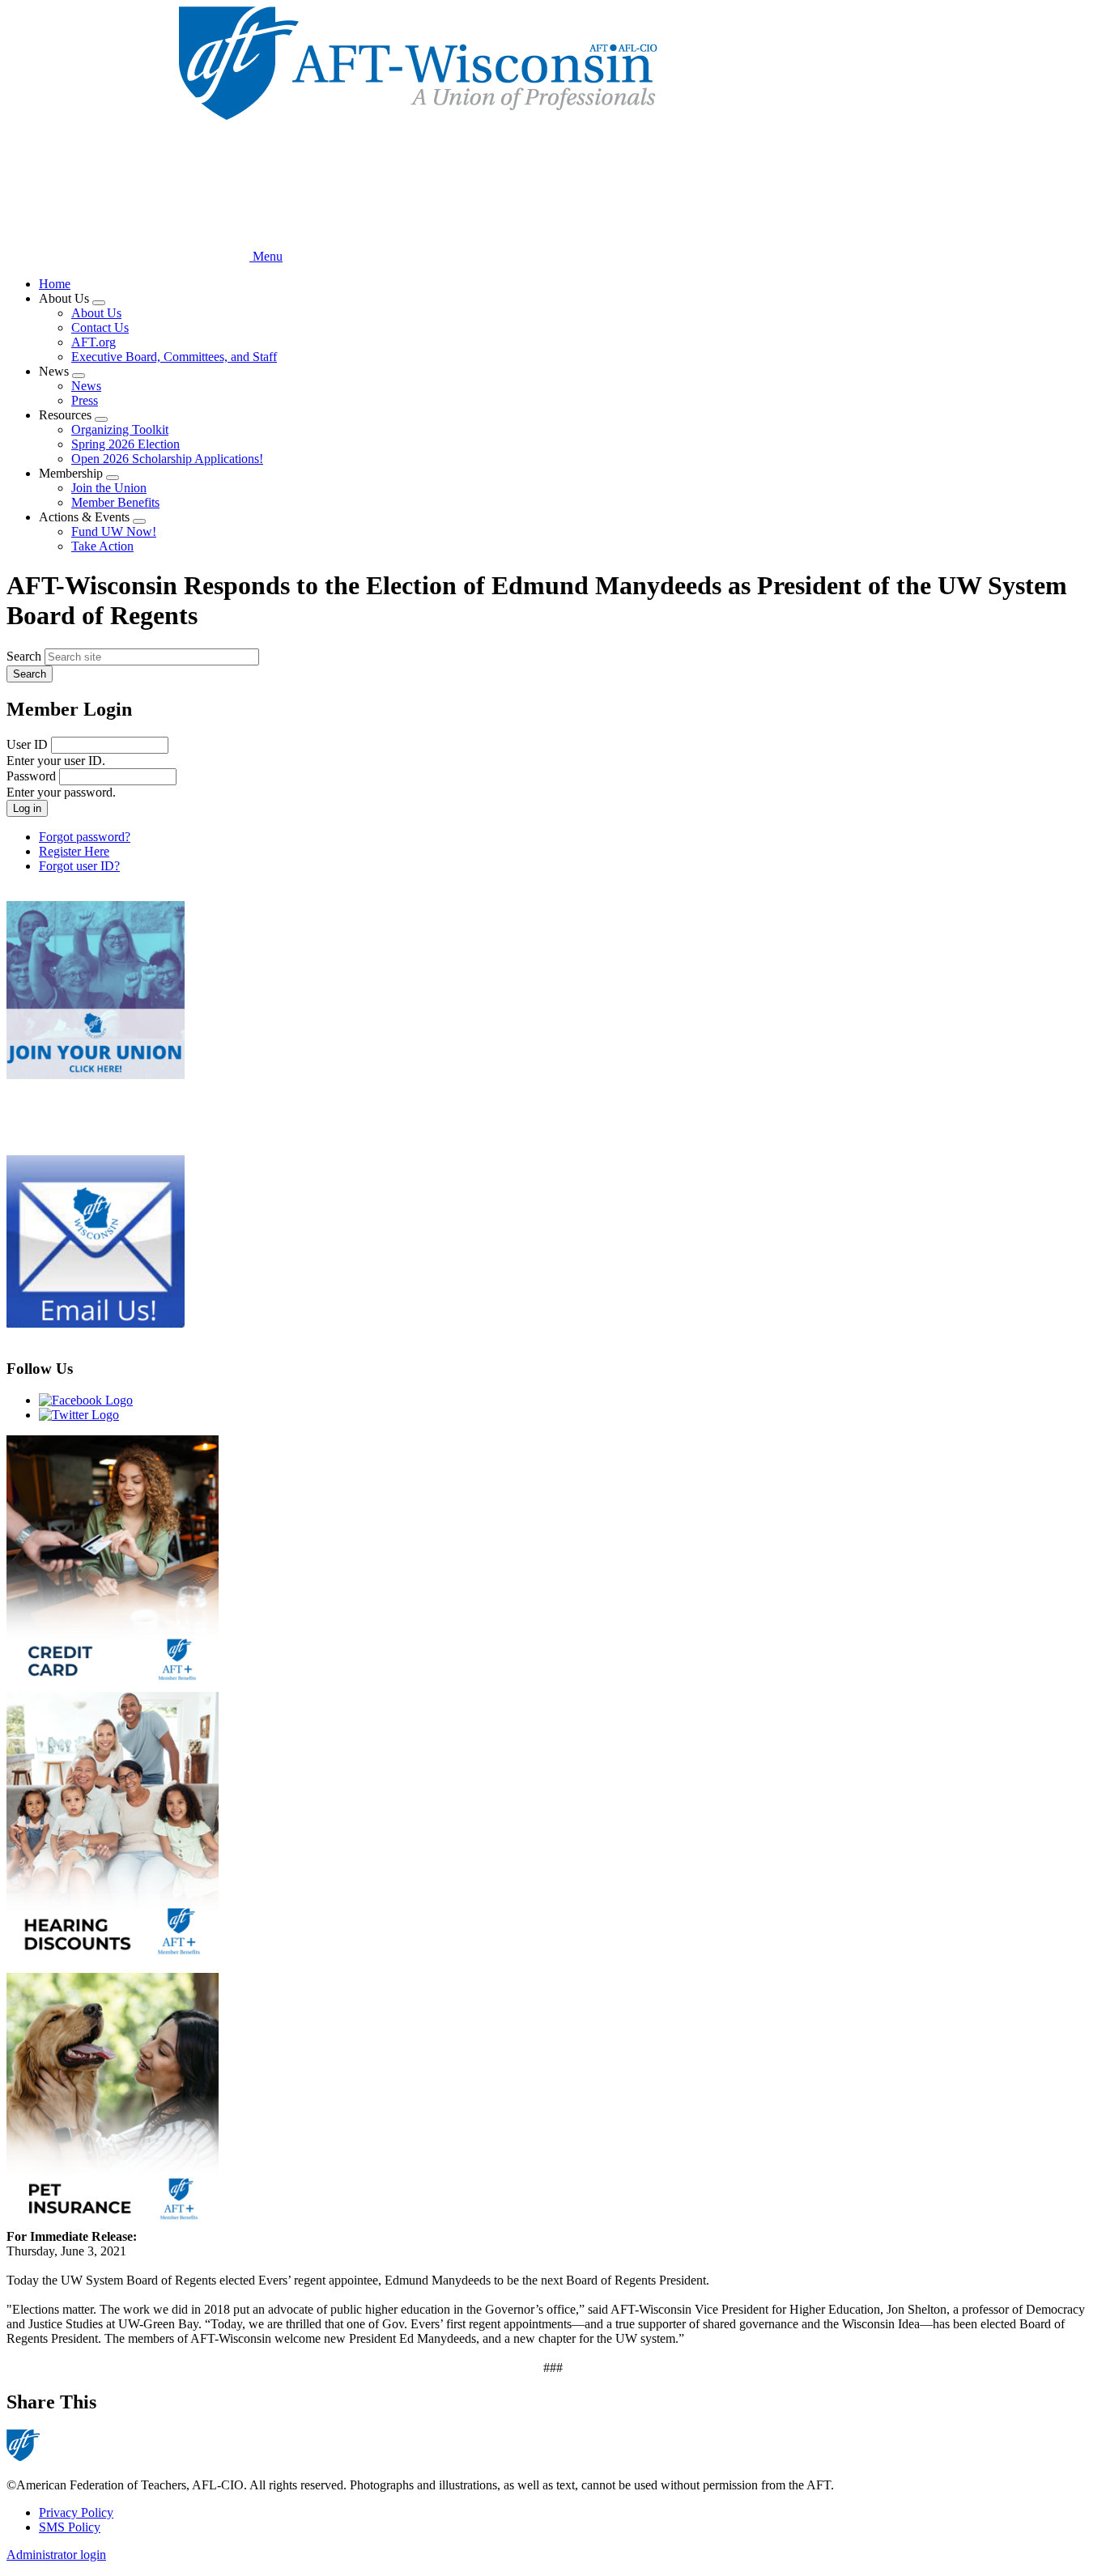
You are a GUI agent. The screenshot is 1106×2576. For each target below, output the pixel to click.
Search (24, 656)
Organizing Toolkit (120, 429)
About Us (96, 313)
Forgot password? (85, 837)
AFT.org (94, 342)
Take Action (102, 546)
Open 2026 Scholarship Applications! (167, 459)
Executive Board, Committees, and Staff (174, 357)
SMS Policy (70, 2527)
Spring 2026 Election (125, 444)
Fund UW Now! (114, 531)
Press (85, 400)
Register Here (74, 851)
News (86, 386)
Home (55, 284)
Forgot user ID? (79, 866)
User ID (27, 744)
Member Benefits (115, 502)
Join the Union (109, 488)
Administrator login (56, 2555)
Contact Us (100, 327)
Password (31, 776)
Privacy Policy (76, 2512)
